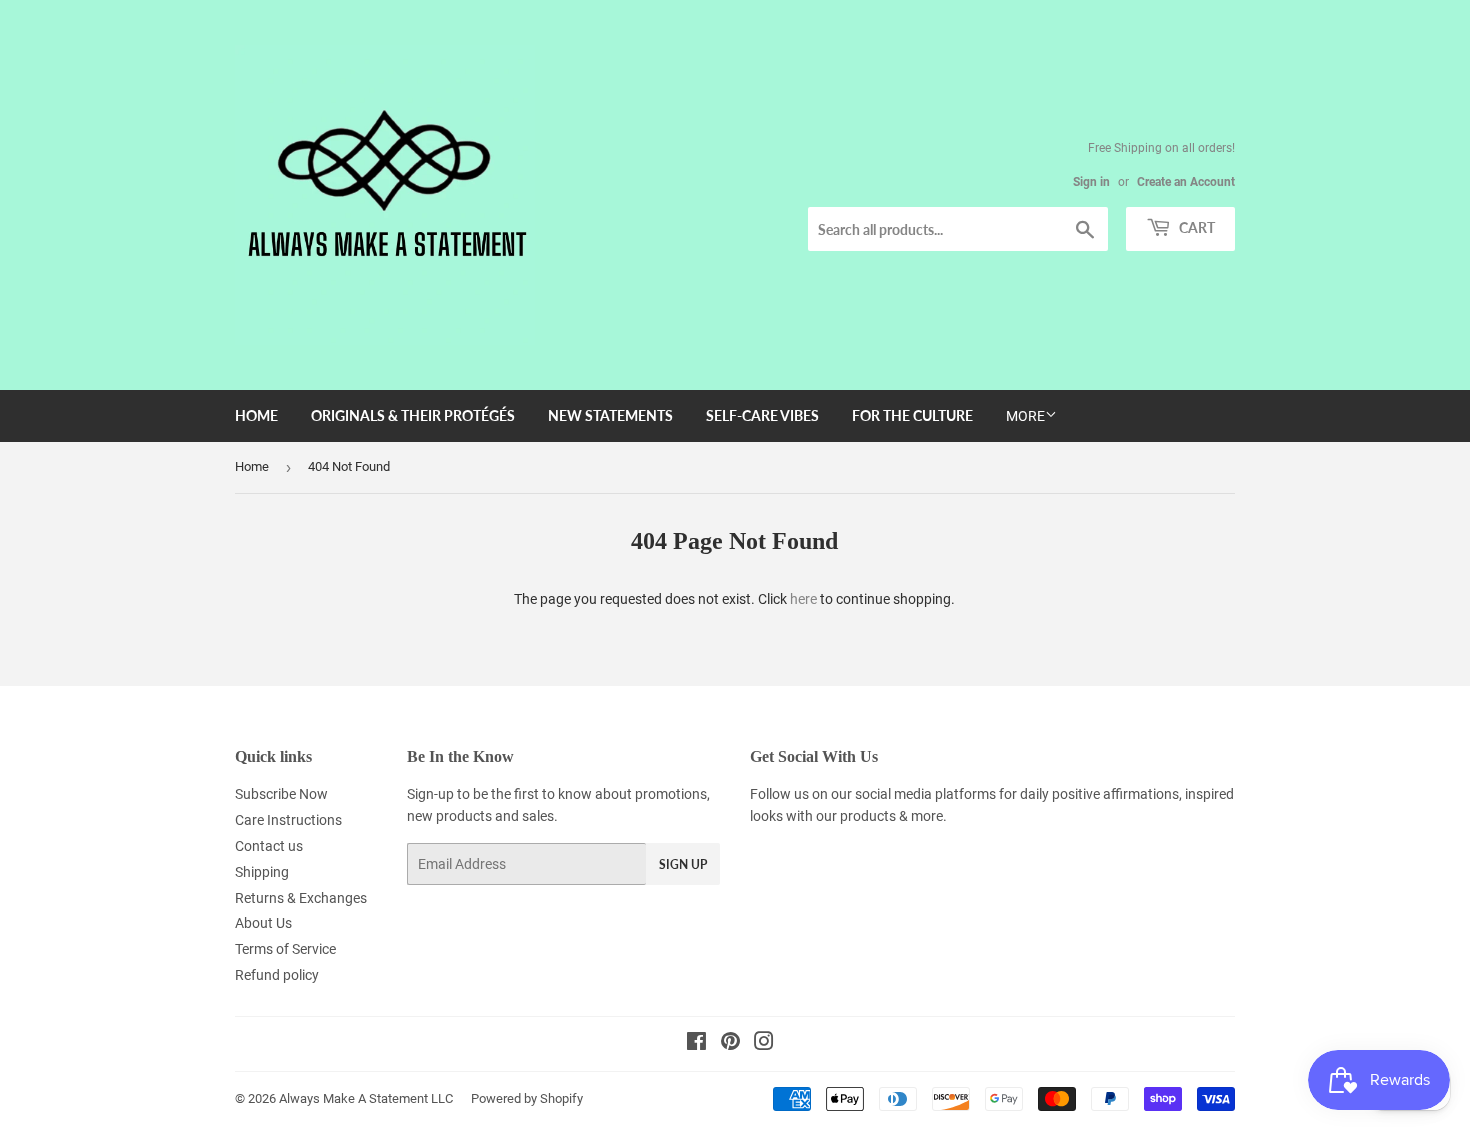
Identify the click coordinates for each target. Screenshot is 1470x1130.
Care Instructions (288, 820)
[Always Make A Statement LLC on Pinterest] (730, 1044)
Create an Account (1186, 182)
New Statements (610, 415)
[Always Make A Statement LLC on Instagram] (764, 1044)
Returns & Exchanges (301, 898)
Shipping (262, 872)
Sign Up (683, 864)
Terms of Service (285, 949)
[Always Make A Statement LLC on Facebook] (696, 1044)
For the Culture (912, 415)
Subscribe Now (281, 794)
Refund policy (277, 975)
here (803, 599)
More (1025, 416)
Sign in (1091, 182)
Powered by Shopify (527, 1098)
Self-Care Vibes (762, 415)
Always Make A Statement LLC (366, 1098)
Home (256, 415)
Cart (1195, 227)
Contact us (269, 846)
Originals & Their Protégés (413, 415)
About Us (263, 923)
